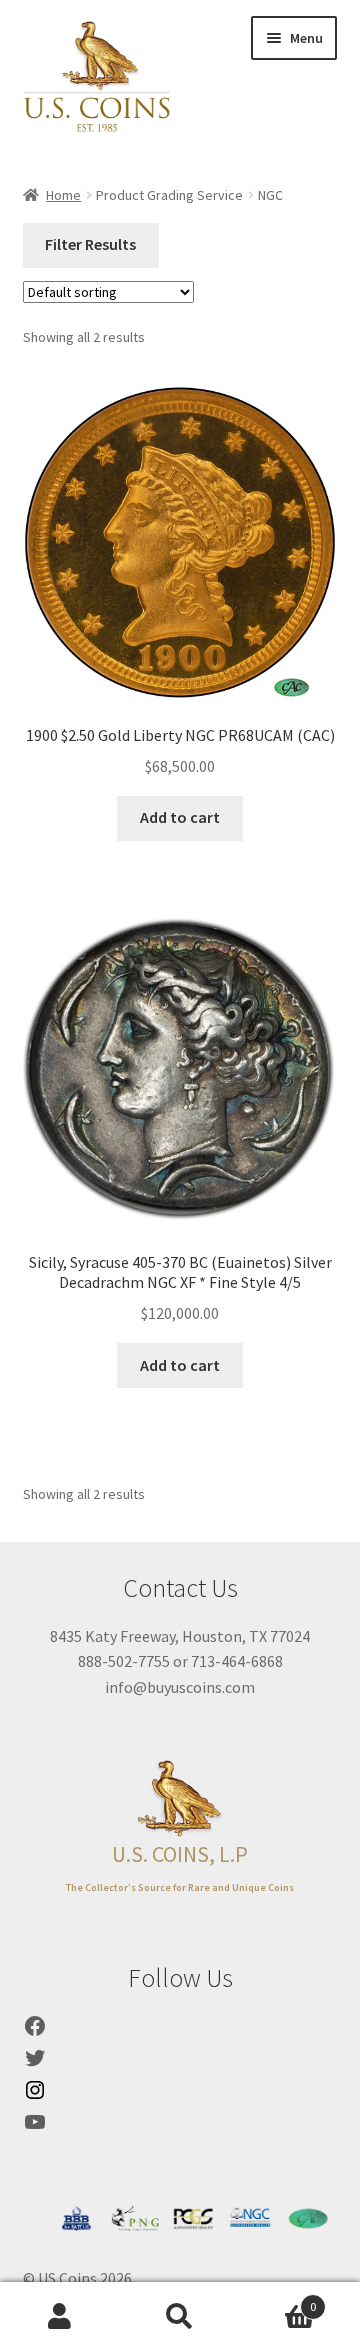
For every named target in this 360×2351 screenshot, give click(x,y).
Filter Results (90, 244)
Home (63, 195)
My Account (60, 2317)
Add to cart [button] (180, 817)
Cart (278, 2299)
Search (180, 2317)
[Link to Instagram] (35, 2096)
